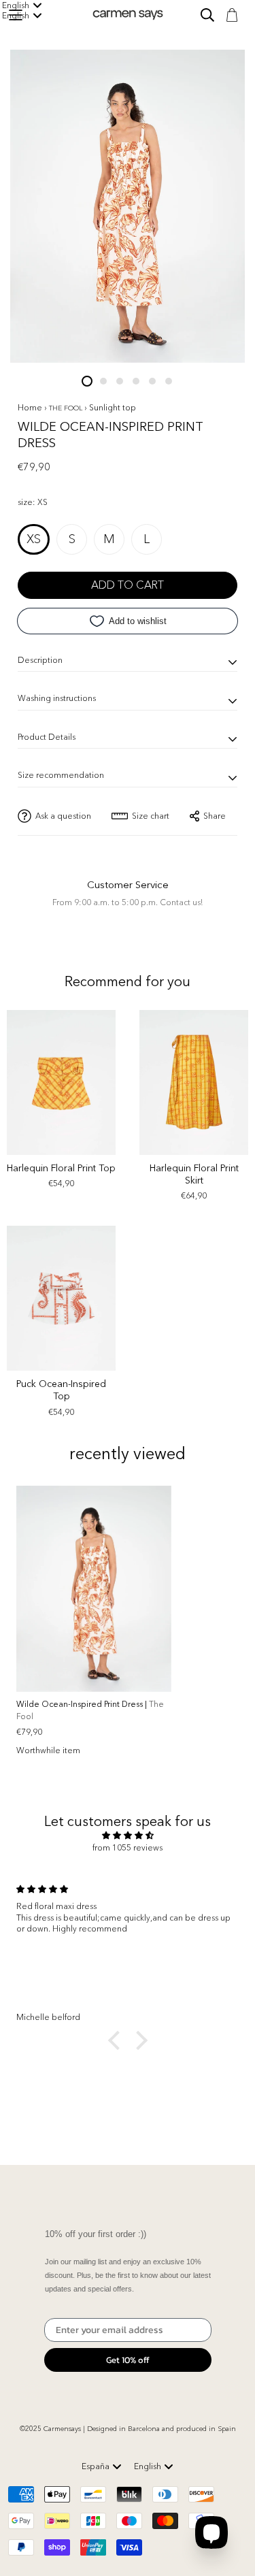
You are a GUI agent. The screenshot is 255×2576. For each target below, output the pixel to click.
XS (34, 539)
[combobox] (102, 2466)
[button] (117, 2040)
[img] (128, 1836)
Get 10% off (128, 2360)
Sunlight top (113, 407)
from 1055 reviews (128, 1847)
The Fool (67, 408)
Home (30, 407)
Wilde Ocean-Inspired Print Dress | (90, 1710)
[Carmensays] (128, 15)
